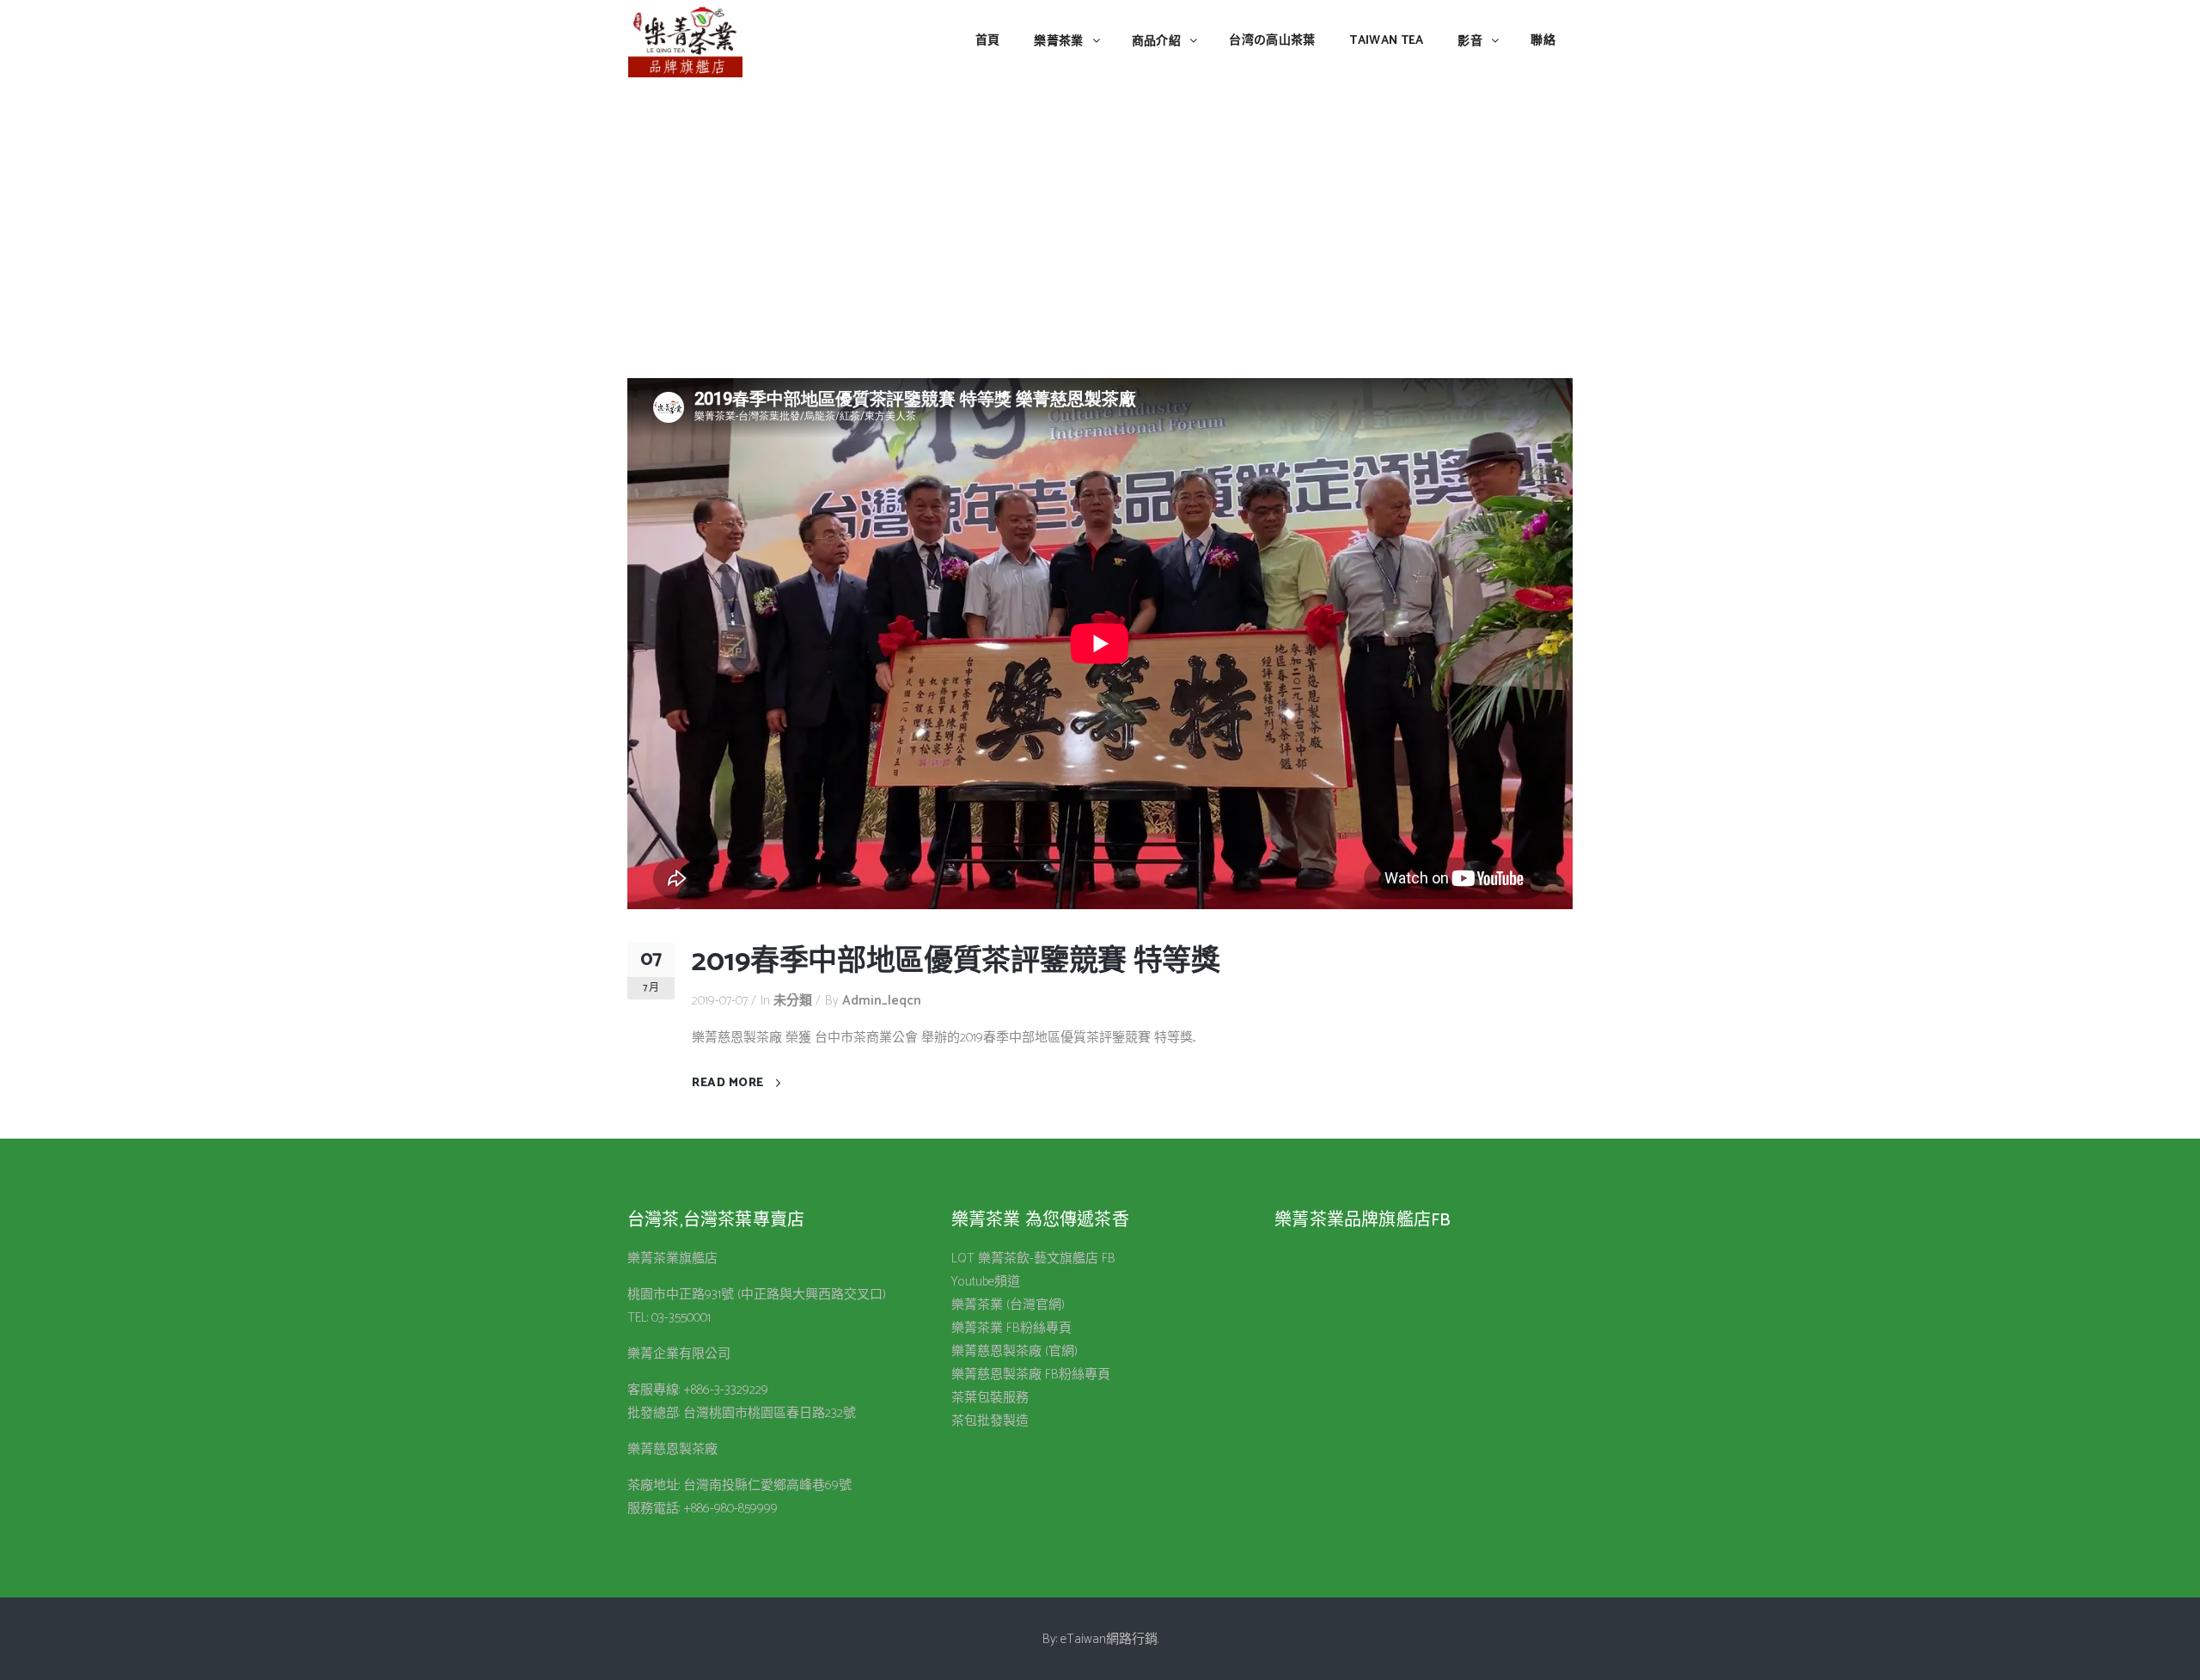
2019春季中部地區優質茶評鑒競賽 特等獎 (956, 962)
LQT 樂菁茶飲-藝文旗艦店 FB (1033, 1258)
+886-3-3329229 (726, 1390)
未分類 (793, 1001)
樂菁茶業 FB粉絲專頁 (1011, 1328)
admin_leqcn (882, 1001)
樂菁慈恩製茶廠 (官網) (1014, 1351)
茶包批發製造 (990, 1421)
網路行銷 (1132, 1639)
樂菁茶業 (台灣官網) (1008, 1305)
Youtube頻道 (986, 1282)
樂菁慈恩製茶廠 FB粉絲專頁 (1031, 1375)
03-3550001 (681, 1318)
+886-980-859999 (730, 1509)
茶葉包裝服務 (990, 1398)
